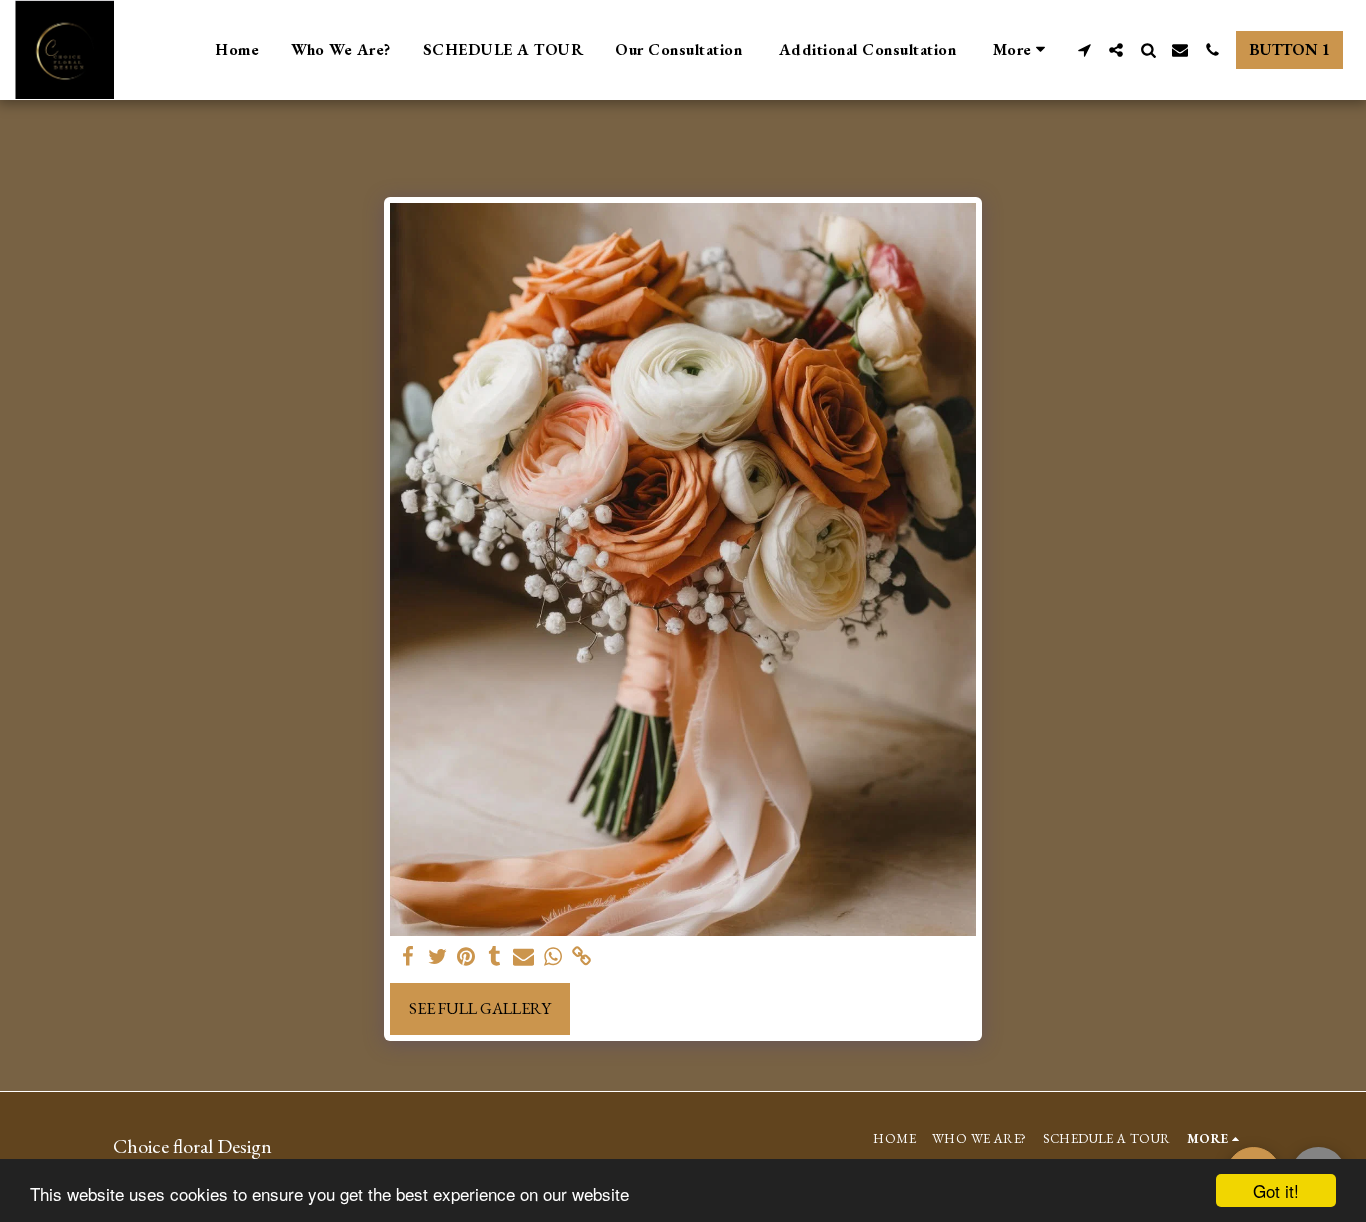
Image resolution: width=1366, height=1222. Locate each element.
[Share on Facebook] (408, 957)
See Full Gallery (480, 1008)
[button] (1084, 50)
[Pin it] (466, 957)
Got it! (1276, 1190)
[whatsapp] (552, 957)
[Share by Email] (523, 957)
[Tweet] (437, 957)
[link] (581, 957)
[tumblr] (495, 957)
